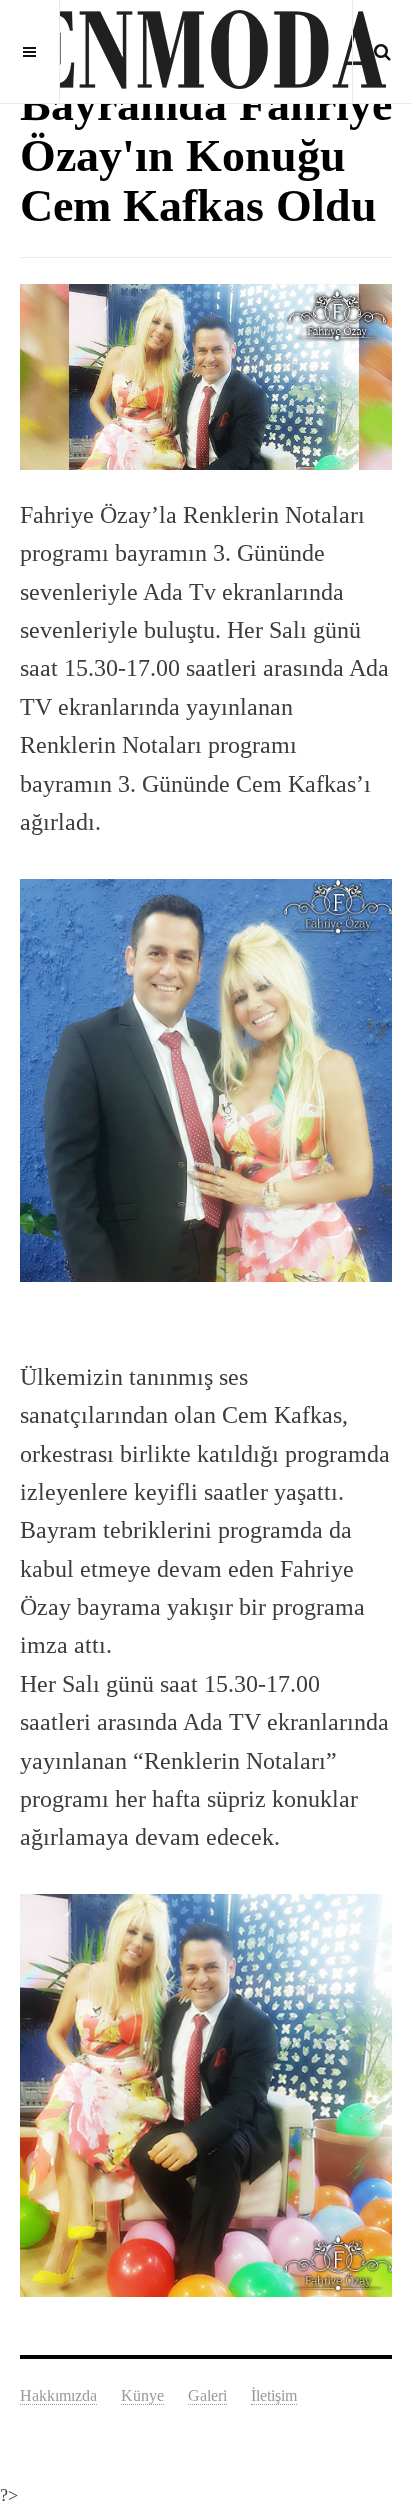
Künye (142, 2395)
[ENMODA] (206, 50)
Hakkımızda (58, 2395)
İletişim (274, 2395)
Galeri (207, 2395)
